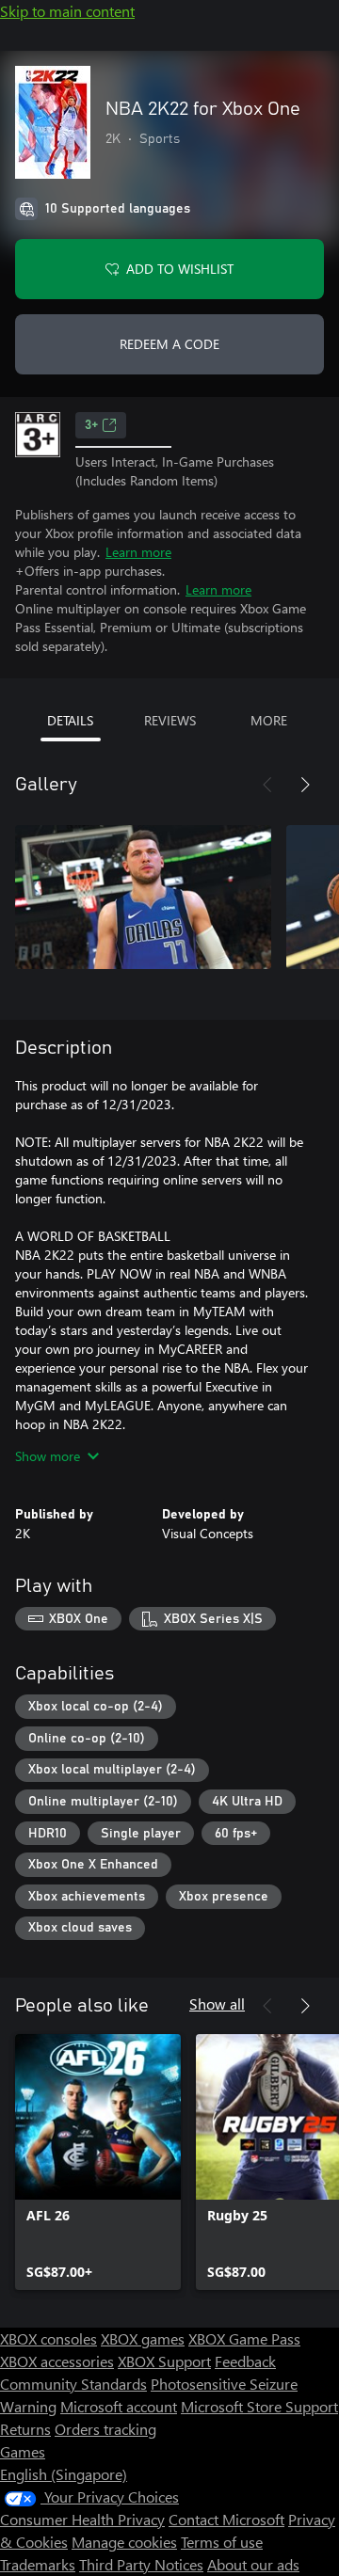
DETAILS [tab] (70, 720)
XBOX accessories (57, 2361)
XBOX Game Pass (244, 2338)
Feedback (245, 2361)
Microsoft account (119, 2406)
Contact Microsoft (226, 2519)
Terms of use (222, 2542)
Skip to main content (67, 11)
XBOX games (143, 2338)
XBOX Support (164, 2361)
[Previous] (267, 785)
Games (23, 2451)
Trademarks (38, 2564)
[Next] (305, 785)
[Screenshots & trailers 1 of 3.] (143, 898)
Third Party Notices (141, 2564)
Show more (48, 1456)
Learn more (138, 552)
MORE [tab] (269, 720)
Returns (25, 2429)
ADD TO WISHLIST (180, 269)
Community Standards (73, 2384)
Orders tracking (105, 2429)
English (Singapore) (64, 2474)
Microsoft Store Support (259, 2406)
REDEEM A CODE (169, 344)
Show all (217, 2004)
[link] (98, 2162)
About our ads (253, 2564)
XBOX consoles (48, 2338)
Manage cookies (124, 2542)
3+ (91, 425)
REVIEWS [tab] (170, 720)
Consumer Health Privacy (82, 2519)
